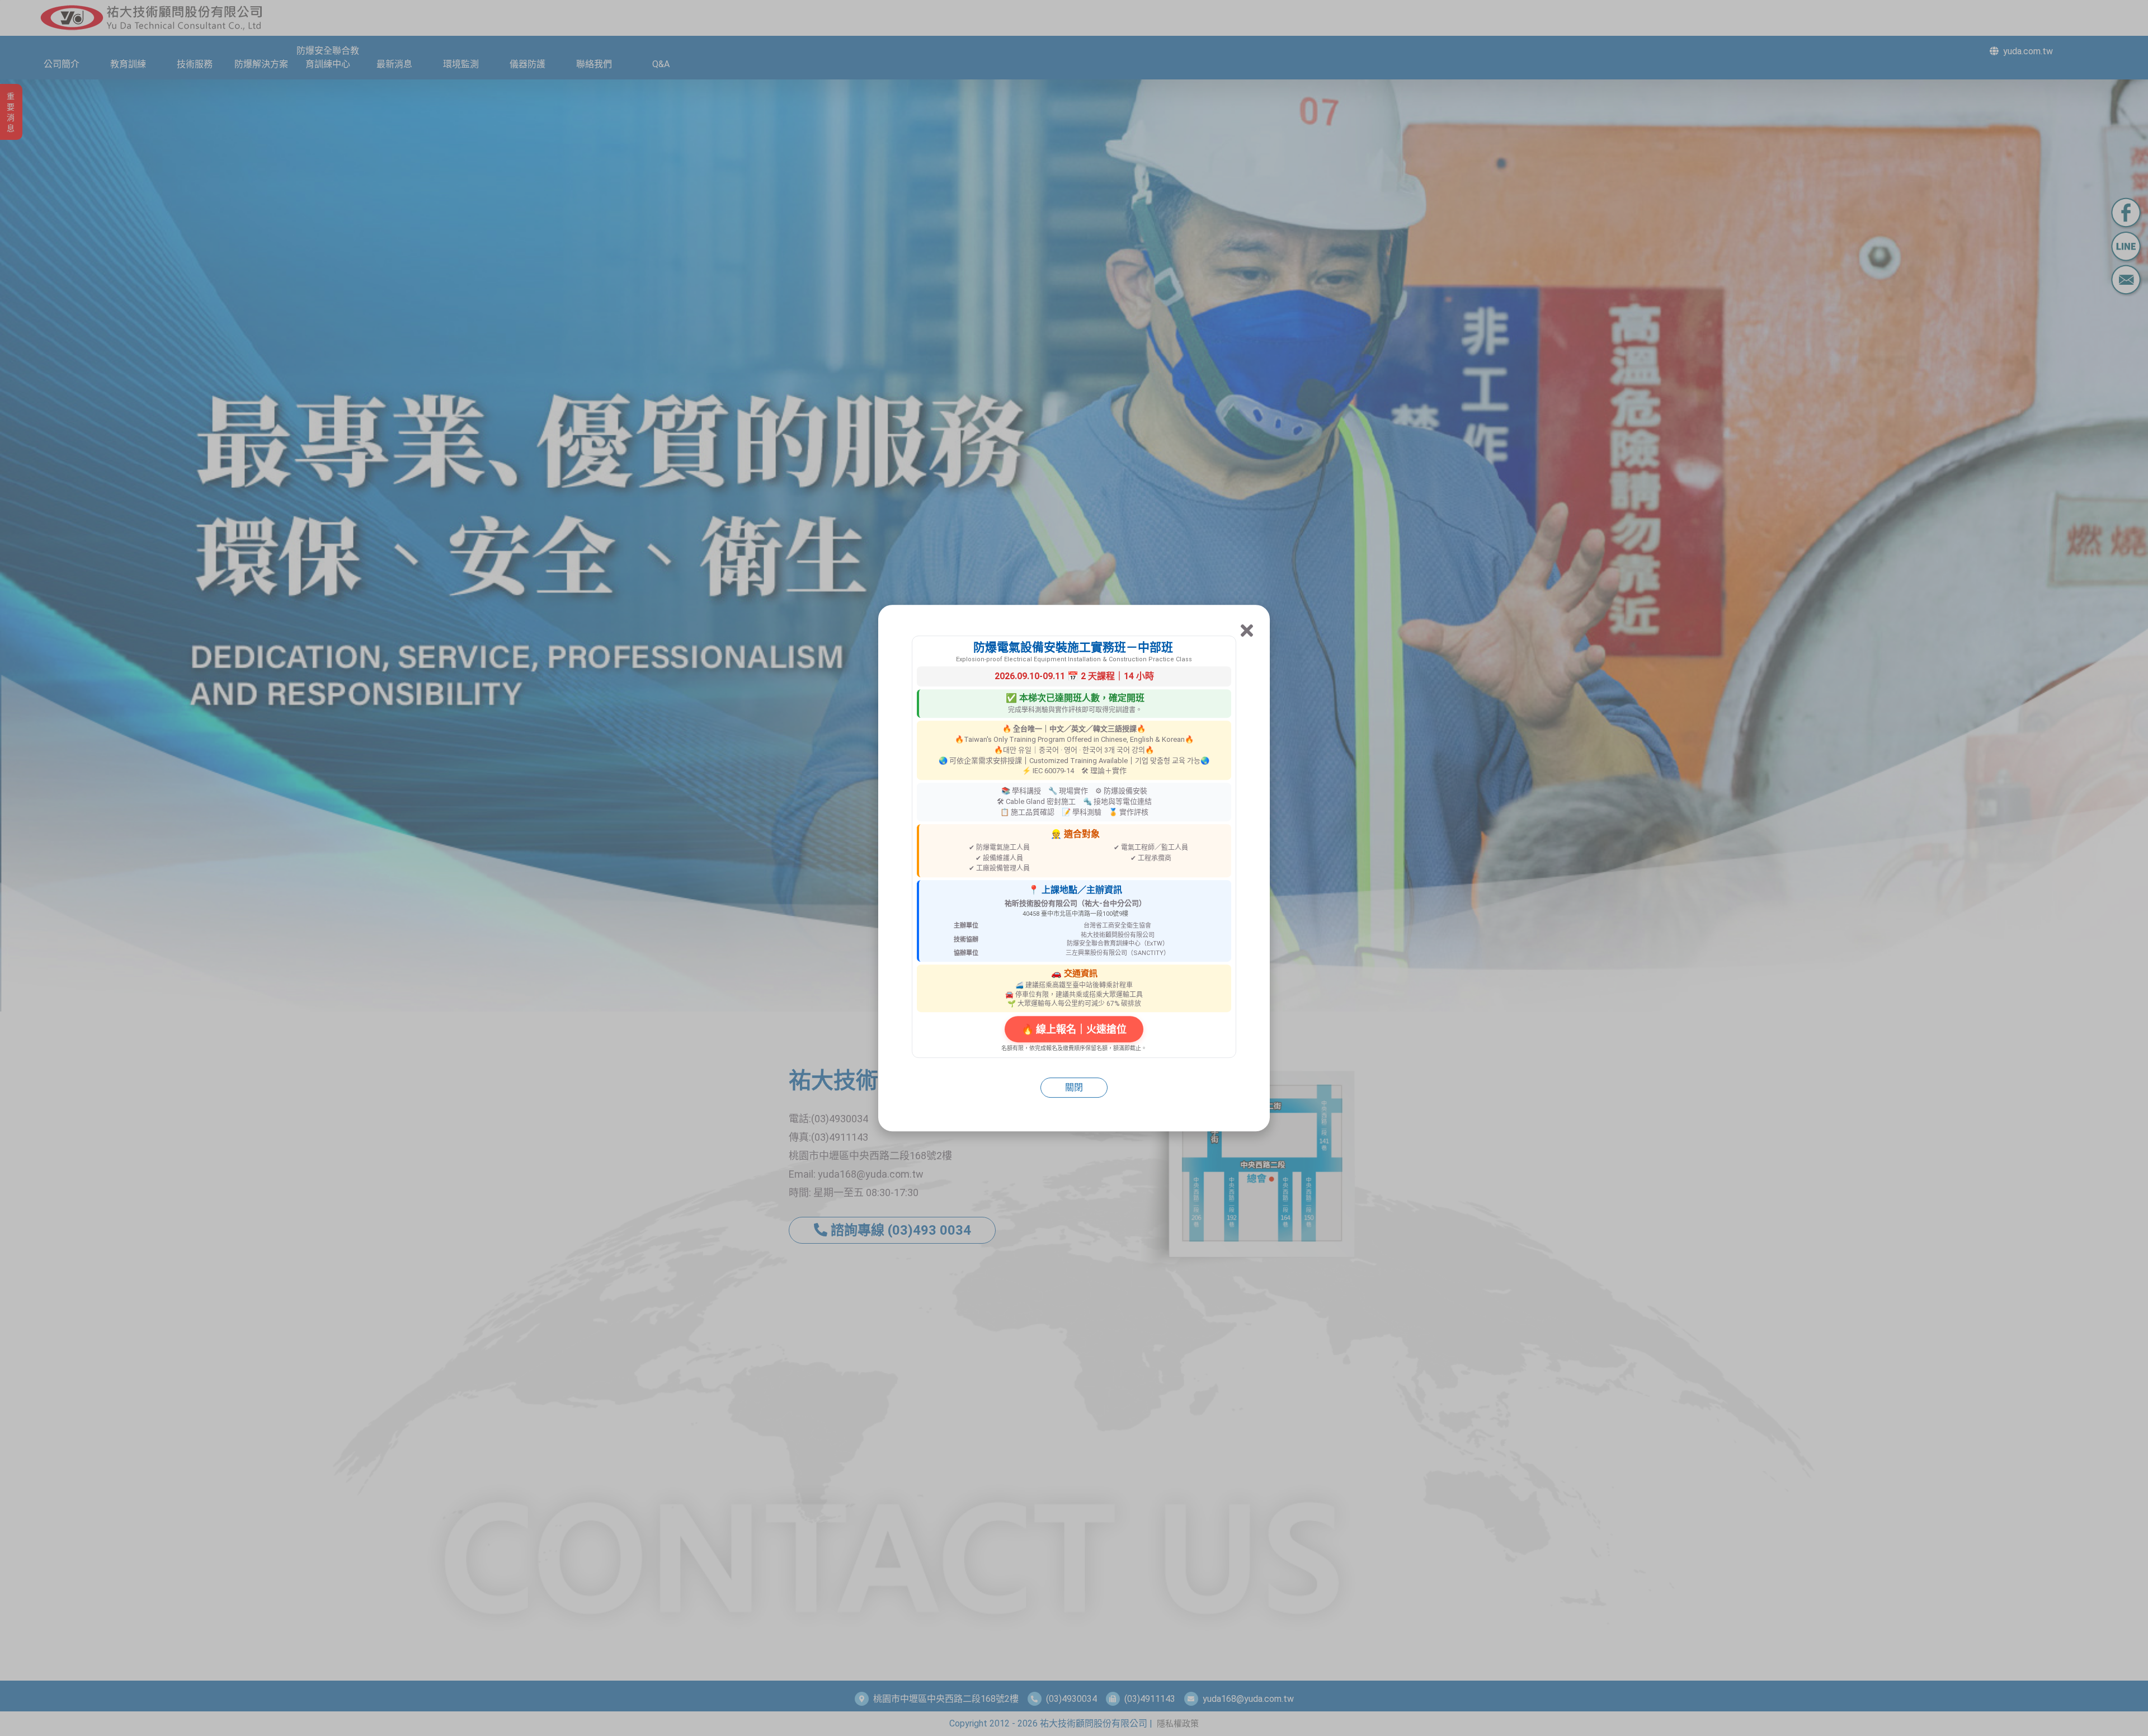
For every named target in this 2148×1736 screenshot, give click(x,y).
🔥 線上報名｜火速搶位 (1074, 1029)
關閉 (1074, 1087)
